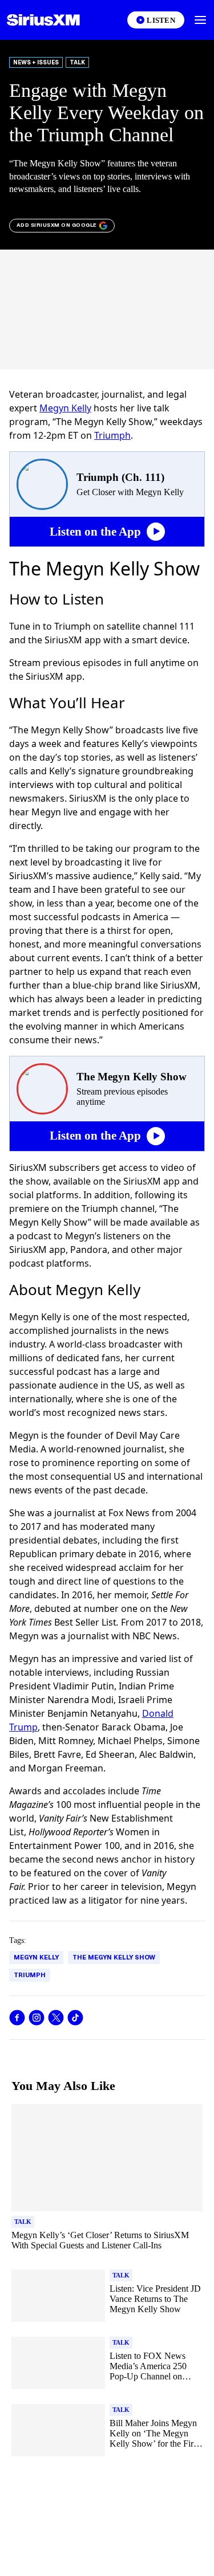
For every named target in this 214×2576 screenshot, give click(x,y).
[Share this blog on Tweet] (56, 2018)
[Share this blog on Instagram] (37, 2018)
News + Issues (36, 62)
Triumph (112, 435)
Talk (77, 62)
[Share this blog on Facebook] (17, 2018)
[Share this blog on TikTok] (75, 2018)
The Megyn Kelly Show (114, 1957)
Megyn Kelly (65, 408)
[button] (200, 20)
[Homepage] (43, 20)
